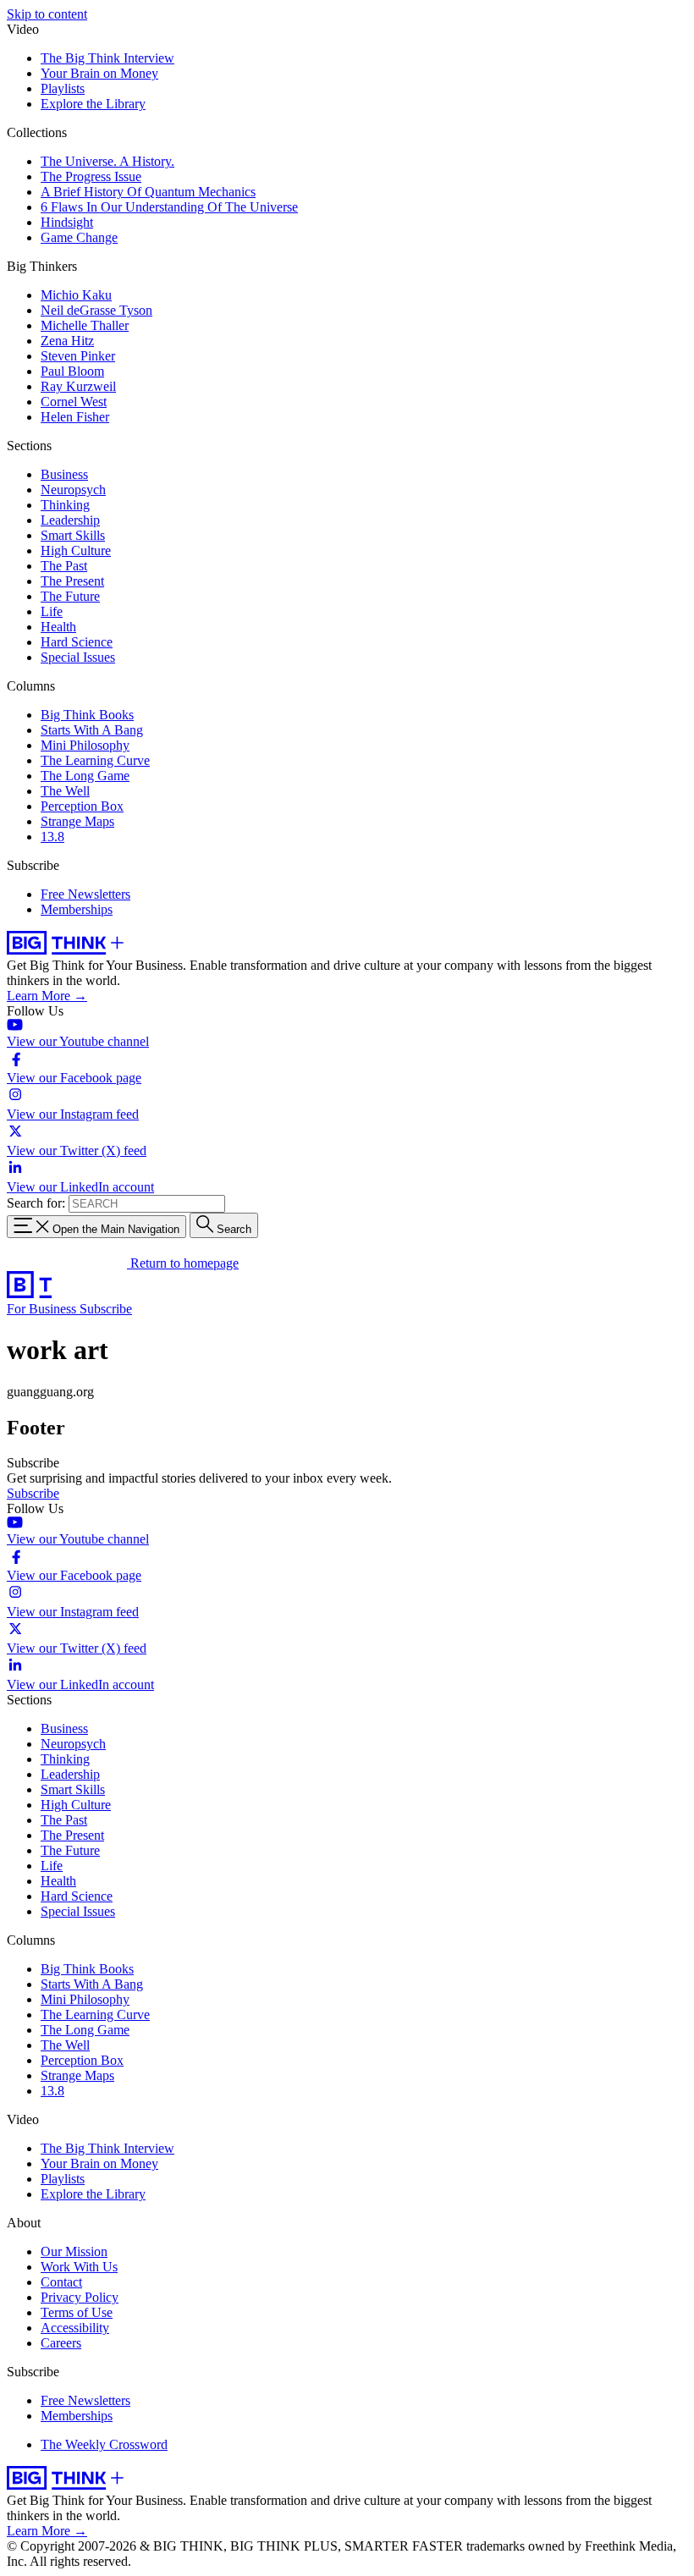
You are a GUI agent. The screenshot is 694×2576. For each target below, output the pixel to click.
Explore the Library (93, 104)
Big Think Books (87, 715)
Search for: (36, 1203)
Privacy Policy (80, 2297)
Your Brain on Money (99, 73)
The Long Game (85, 776)
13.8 (52, 837)
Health (58, 627)
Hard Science (77, 642)
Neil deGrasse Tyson (96, 310)
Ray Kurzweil (78, 386)
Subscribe (106, 1309)
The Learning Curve (95, 760)
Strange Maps (77, 821)
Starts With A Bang (92, 730)
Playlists (63, 88)
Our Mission (74, 2251)
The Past (64, 566)
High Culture (76, 550)
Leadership (70, 520)
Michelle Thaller (85, 325)
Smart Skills (73, 535)
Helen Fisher (75, 417)
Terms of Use (77, 2312)
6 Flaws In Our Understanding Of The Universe (169, 207)
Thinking (65, 505)
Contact (61, 2282)
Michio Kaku (76, 295)
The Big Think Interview (107, 58)
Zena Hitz (67, 341)
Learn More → (47, 996)
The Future (70, 596)
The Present (72, 581)
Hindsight (67, 222)
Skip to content (47, 14)
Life (52, 611)
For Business (43, 1309)
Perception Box (82, 806)
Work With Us (79, 2267)
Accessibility (75, 2328)
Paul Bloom (72, 371)
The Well (65, 791)
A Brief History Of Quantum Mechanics (148, 192)
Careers (61, 2343)
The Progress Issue (91, 176)
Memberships (77, 909)
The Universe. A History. (107, 161)
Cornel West (74, 402)
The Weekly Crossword (104, 2444)
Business (64, 474)
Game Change (79, 237)
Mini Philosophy (85, 745)
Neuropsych (73, 490)
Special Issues (78, 657)
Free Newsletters (85, 894)
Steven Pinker (78, 356)
